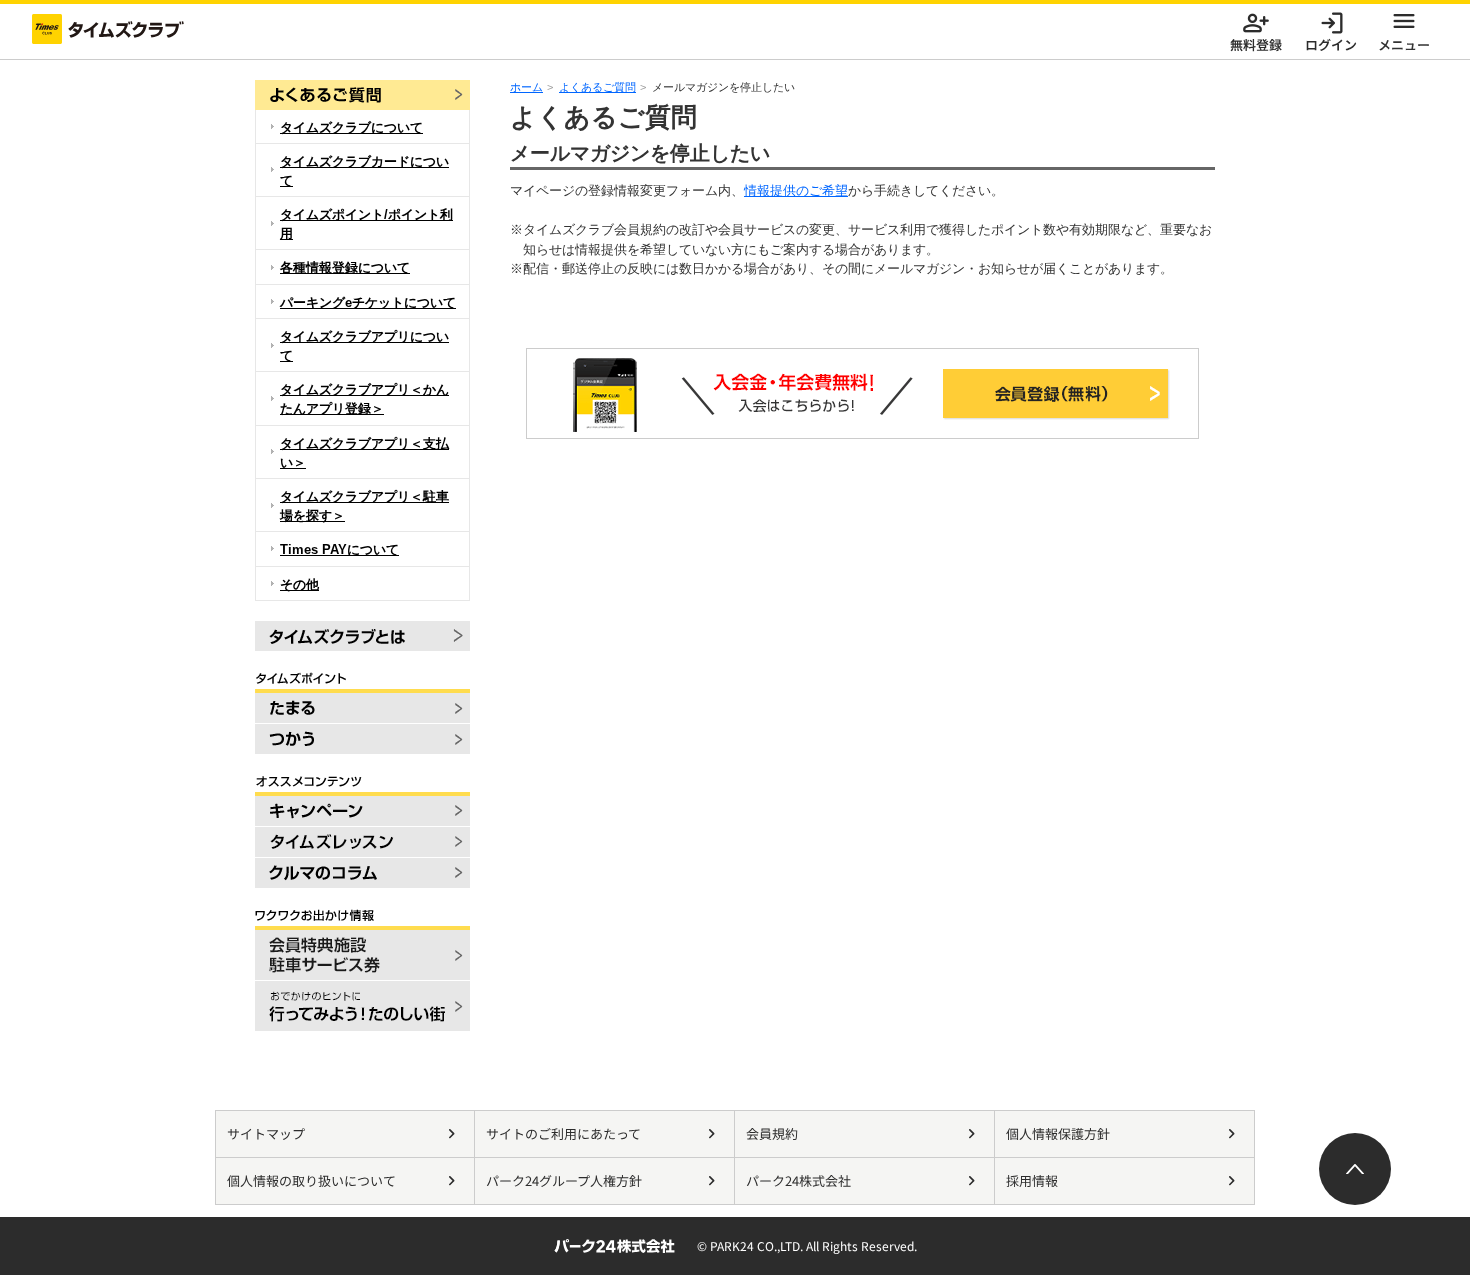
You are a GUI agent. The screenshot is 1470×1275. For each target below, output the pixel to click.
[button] (1404, 29)
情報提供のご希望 (796, 190)
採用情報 (1032, 1180)
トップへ (1355, 1169)
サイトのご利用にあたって (563, 1133)
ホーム (526, 87)
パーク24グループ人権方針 (564, 1180)
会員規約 (772, 1133)
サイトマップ (266, 1133)
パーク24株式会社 (798, 1180)
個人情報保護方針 (1058, 1133)
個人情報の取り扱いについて (311, 1180)
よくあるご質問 (597, 87)
